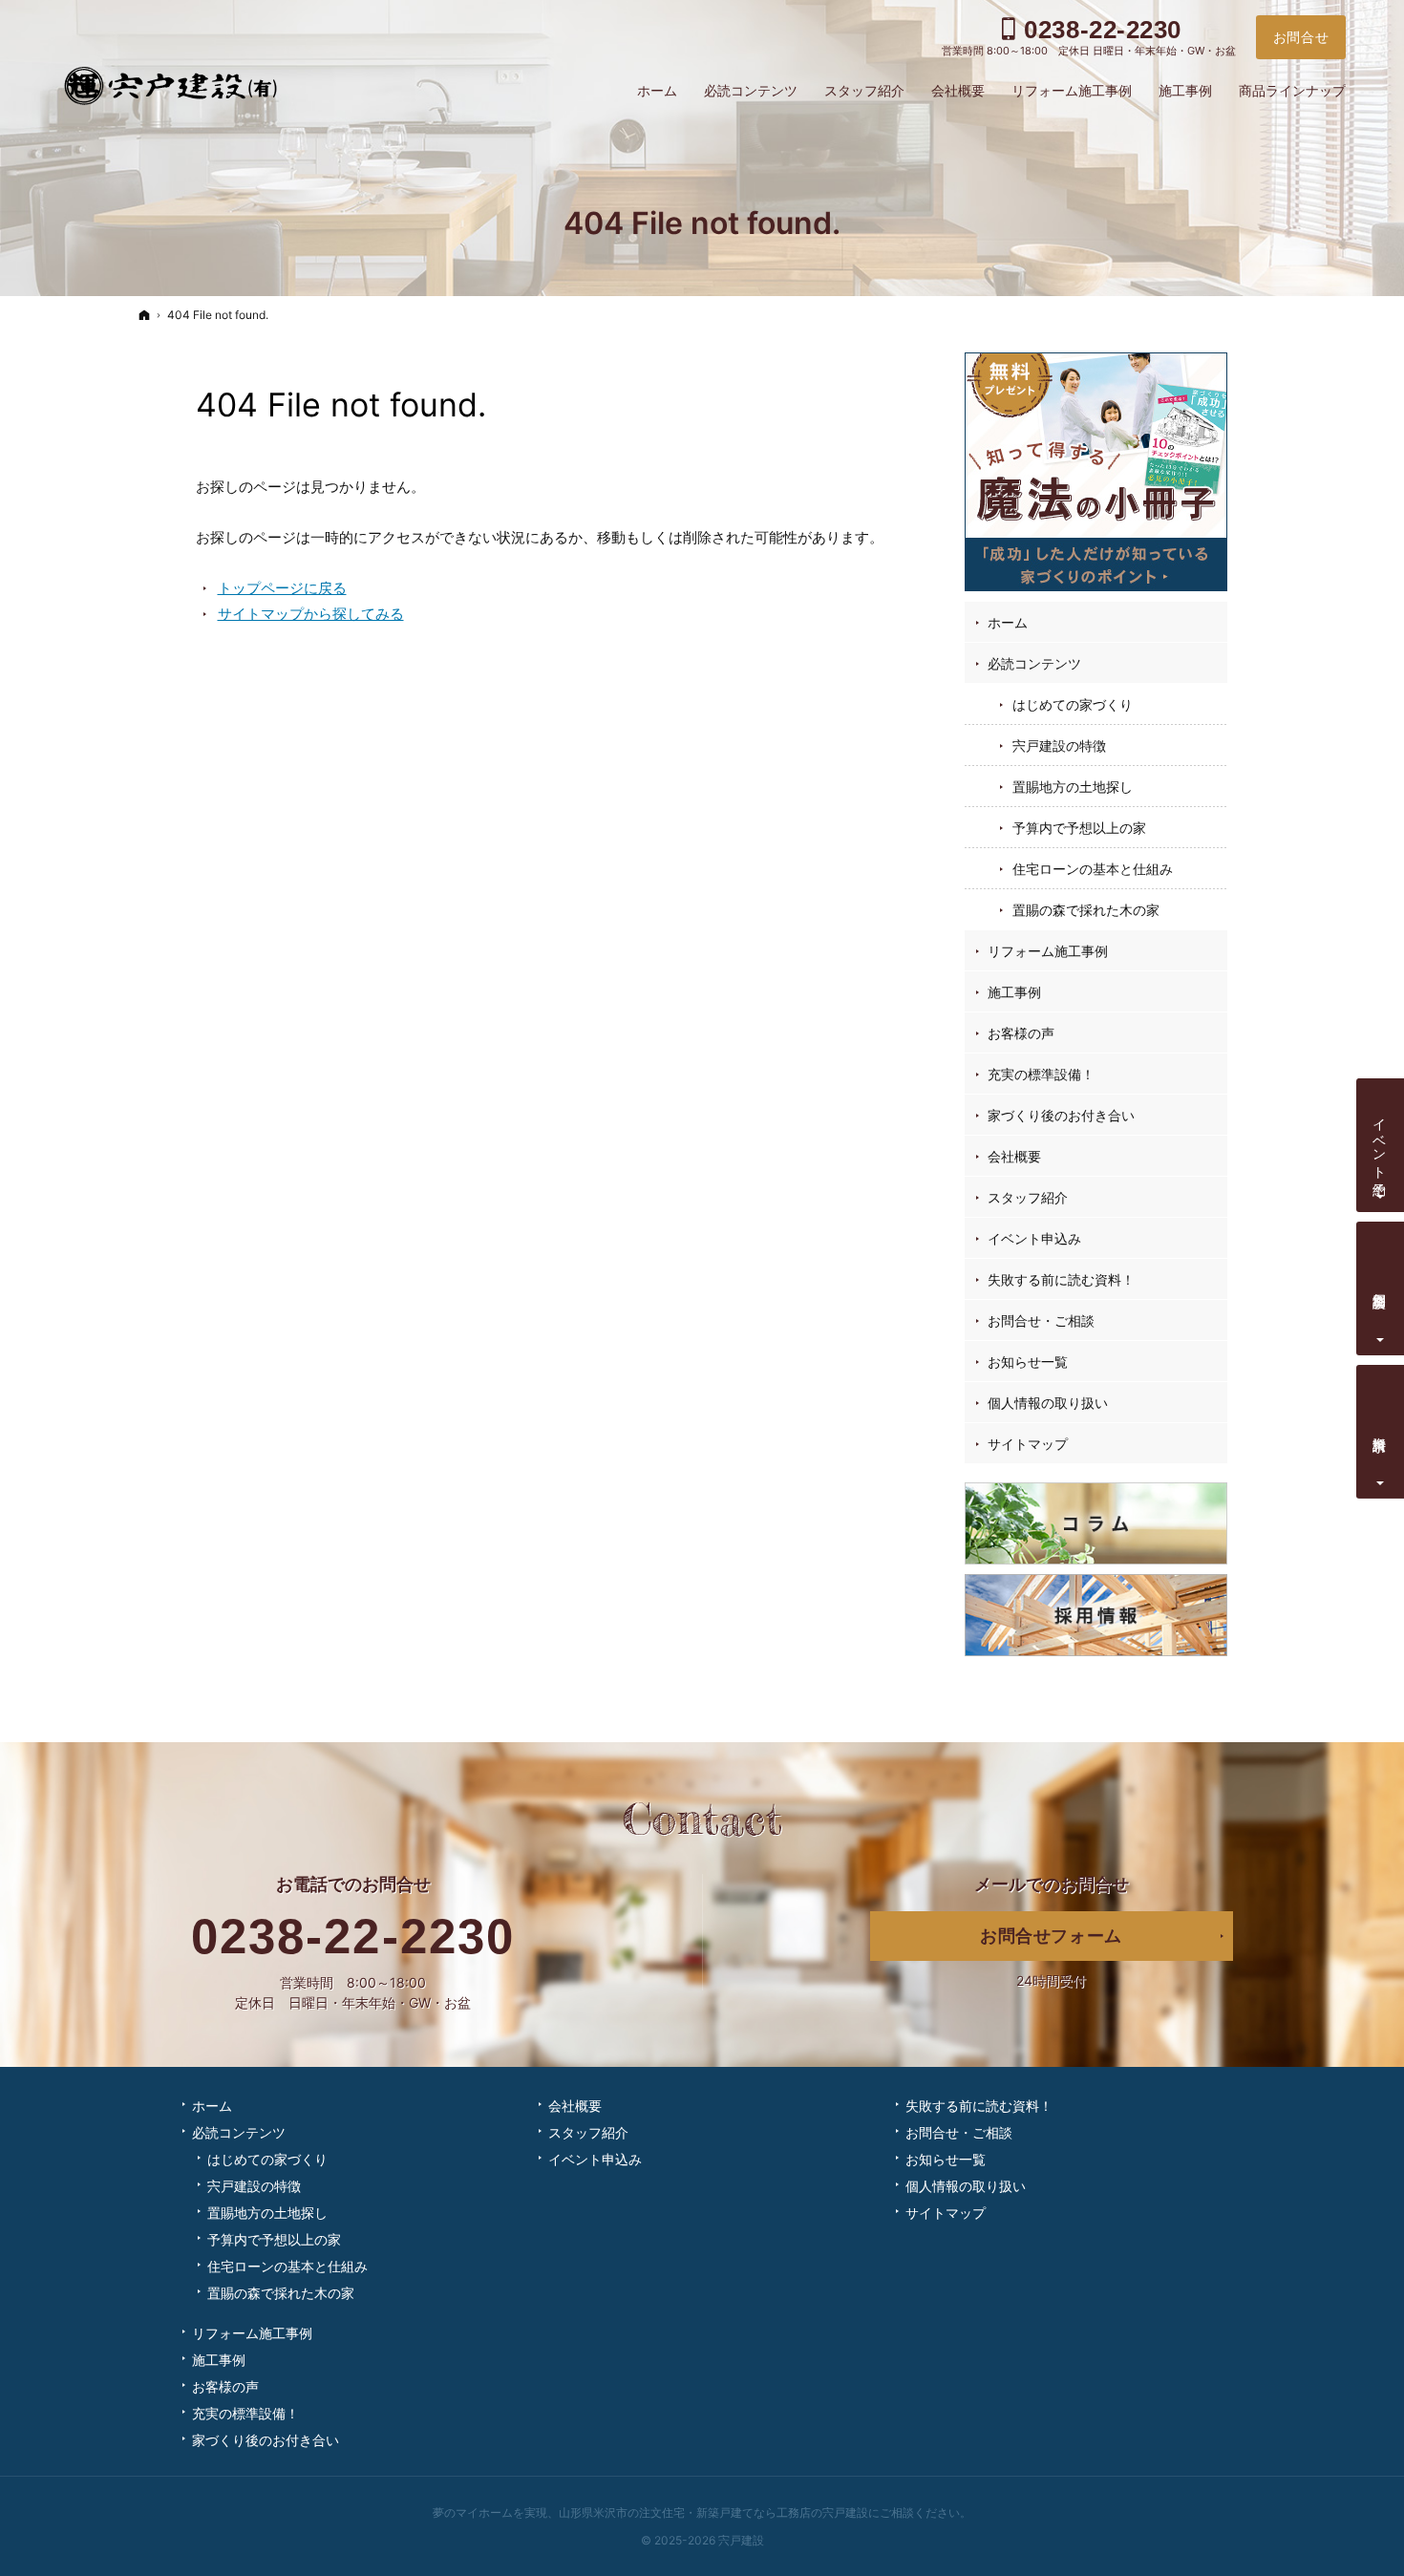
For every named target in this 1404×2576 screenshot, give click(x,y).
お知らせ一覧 (1028, 1362)
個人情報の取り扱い (1048, 1403)
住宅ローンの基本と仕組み (1093, 869)
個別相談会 (1381, 1285)
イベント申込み (1034, 1238)
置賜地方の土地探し (1073, 787)
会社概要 (1014, 1156)
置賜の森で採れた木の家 (1086, 910)
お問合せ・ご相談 (1041, 1320)
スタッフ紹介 (1028, 1197)
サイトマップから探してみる (311, 614)
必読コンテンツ (1034, 663)
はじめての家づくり (1073, 704)
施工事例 (1014, 992)
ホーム (1008, 622)
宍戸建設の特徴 (1059, 745)
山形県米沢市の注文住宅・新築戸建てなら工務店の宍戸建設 (713, 2512)
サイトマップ (1028, 1444)
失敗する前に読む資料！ (1061, 1279)
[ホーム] (144, 315)
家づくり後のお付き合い (1061, 1115)
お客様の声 (1021, 1033)
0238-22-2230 (353, 1937)
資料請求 (1381, 1428)
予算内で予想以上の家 (1079, 828)
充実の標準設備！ (1041, 1074)
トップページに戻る (282, 588)
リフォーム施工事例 (1048, 951)
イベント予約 (1381, 1141)
